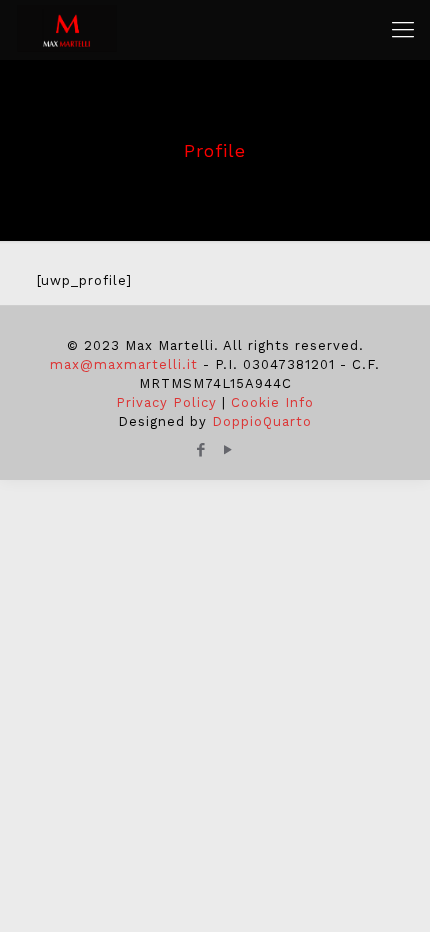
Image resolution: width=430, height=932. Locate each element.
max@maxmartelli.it (124, 364)
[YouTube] (228, 450)
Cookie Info (272, 402)
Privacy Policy (166, 402)
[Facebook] (201, 450)
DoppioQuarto (262, 421)
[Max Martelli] (67, 30)
